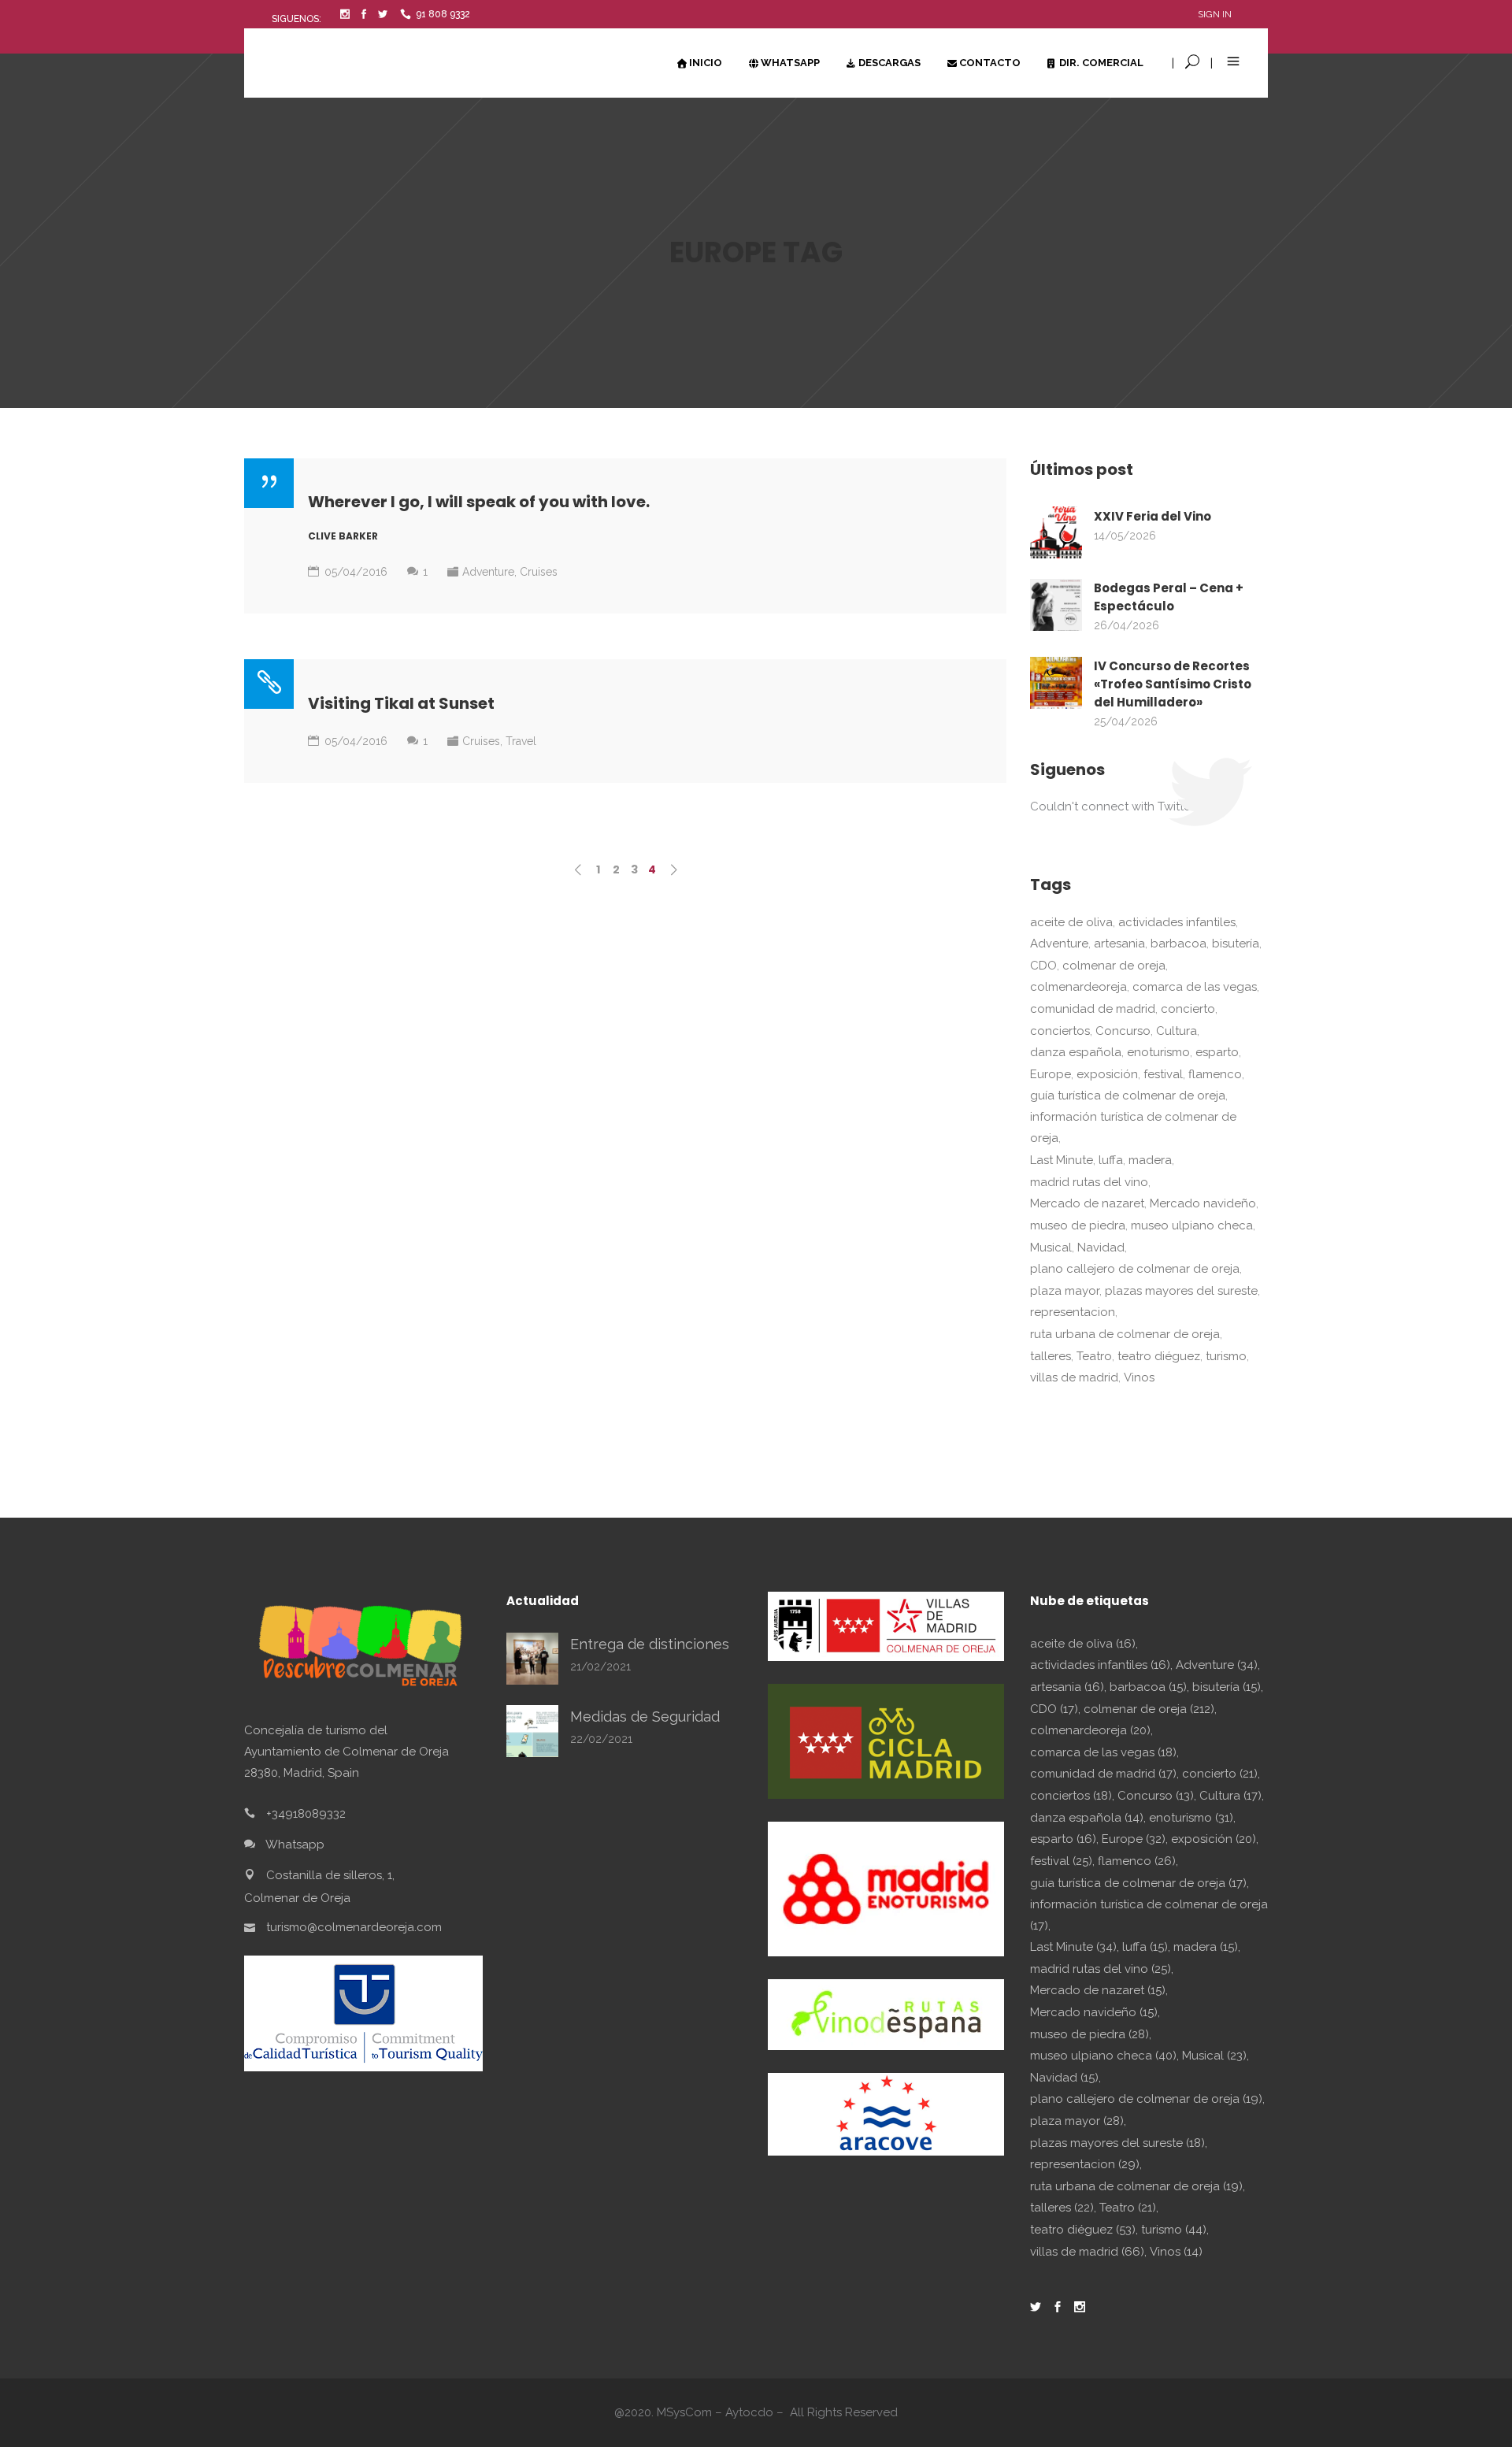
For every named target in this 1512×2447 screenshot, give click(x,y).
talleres (1051, 1356)
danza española (1076, 1052)
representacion (1073, 1312)
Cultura (1177, 1031)
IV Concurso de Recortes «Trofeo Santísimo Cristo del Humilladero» (1173, 684)
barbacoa (1178, 944)
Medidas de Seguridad (645, 1717)
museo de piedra (1078, 1225)
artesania (1119, 944)
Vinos (1139, 1377)
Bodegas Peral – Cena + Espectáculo (1169, 597)
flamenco (1215, 1074)
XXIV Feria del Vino (1153, 516)
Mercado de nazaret (1087, 1203)
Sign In (1215, 14)
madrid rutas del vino (1089, 1182)
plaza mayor (1065, 1291)
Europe (1051, 1074)
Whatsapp (295, 1844)
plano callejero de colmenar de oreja (1135, 1269)
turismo (1226, 1356)
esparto (1217, 1052)
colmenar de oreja (1114, 966)
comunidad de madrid (1093, 1009)
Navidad (1101, 1248)
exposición (1107, 1074)
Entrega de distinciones (650, 1644)
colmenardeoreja (1078, 987)
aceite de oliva (1071, 922)
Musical (1051, 1248)
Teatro (1094, 1356)
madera (1150, 1160)
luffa (1111, 1160)
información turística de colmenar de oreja (1133, 1127)
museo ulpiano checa (1192, 1225)
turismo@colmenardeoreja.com (354, 1926)
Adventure (488, 572)
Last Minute (1062, 1160)
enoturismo (1158, 1052)
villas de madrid (1074, 1377)
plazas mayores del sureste (1181, 1291)
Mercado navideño (1203, 1203)
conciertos (1060, 1031)
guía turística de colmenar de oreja (1128, 1096)
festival (1163, 1074)
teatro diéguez (1159, 1356)
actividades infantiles (1177, 922)
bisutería (1236, 944)
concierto (1188, 1009)
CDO (1043, 966)
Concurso (1123, 1031)
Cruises (539, 572)
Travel (521, 741)
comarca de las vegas (1195, 987)
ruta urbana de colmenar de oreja (1125, 1334)
